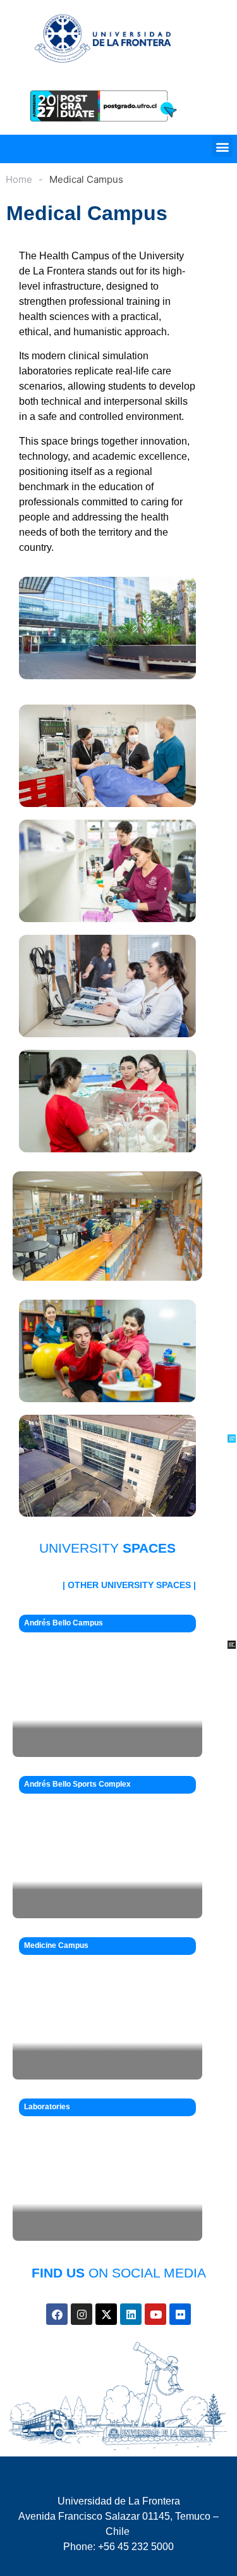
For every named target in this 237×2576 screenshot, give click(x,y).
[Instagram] (82, 2314)
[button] (222, 146)
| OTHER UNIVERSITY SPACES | (129, 1585)
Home (19, 179)
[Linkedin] (131, 2314)
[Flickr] (180, 2314)
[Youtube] (155, 2314)
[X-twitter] (106, 2314)
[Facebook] (57, 2314)
